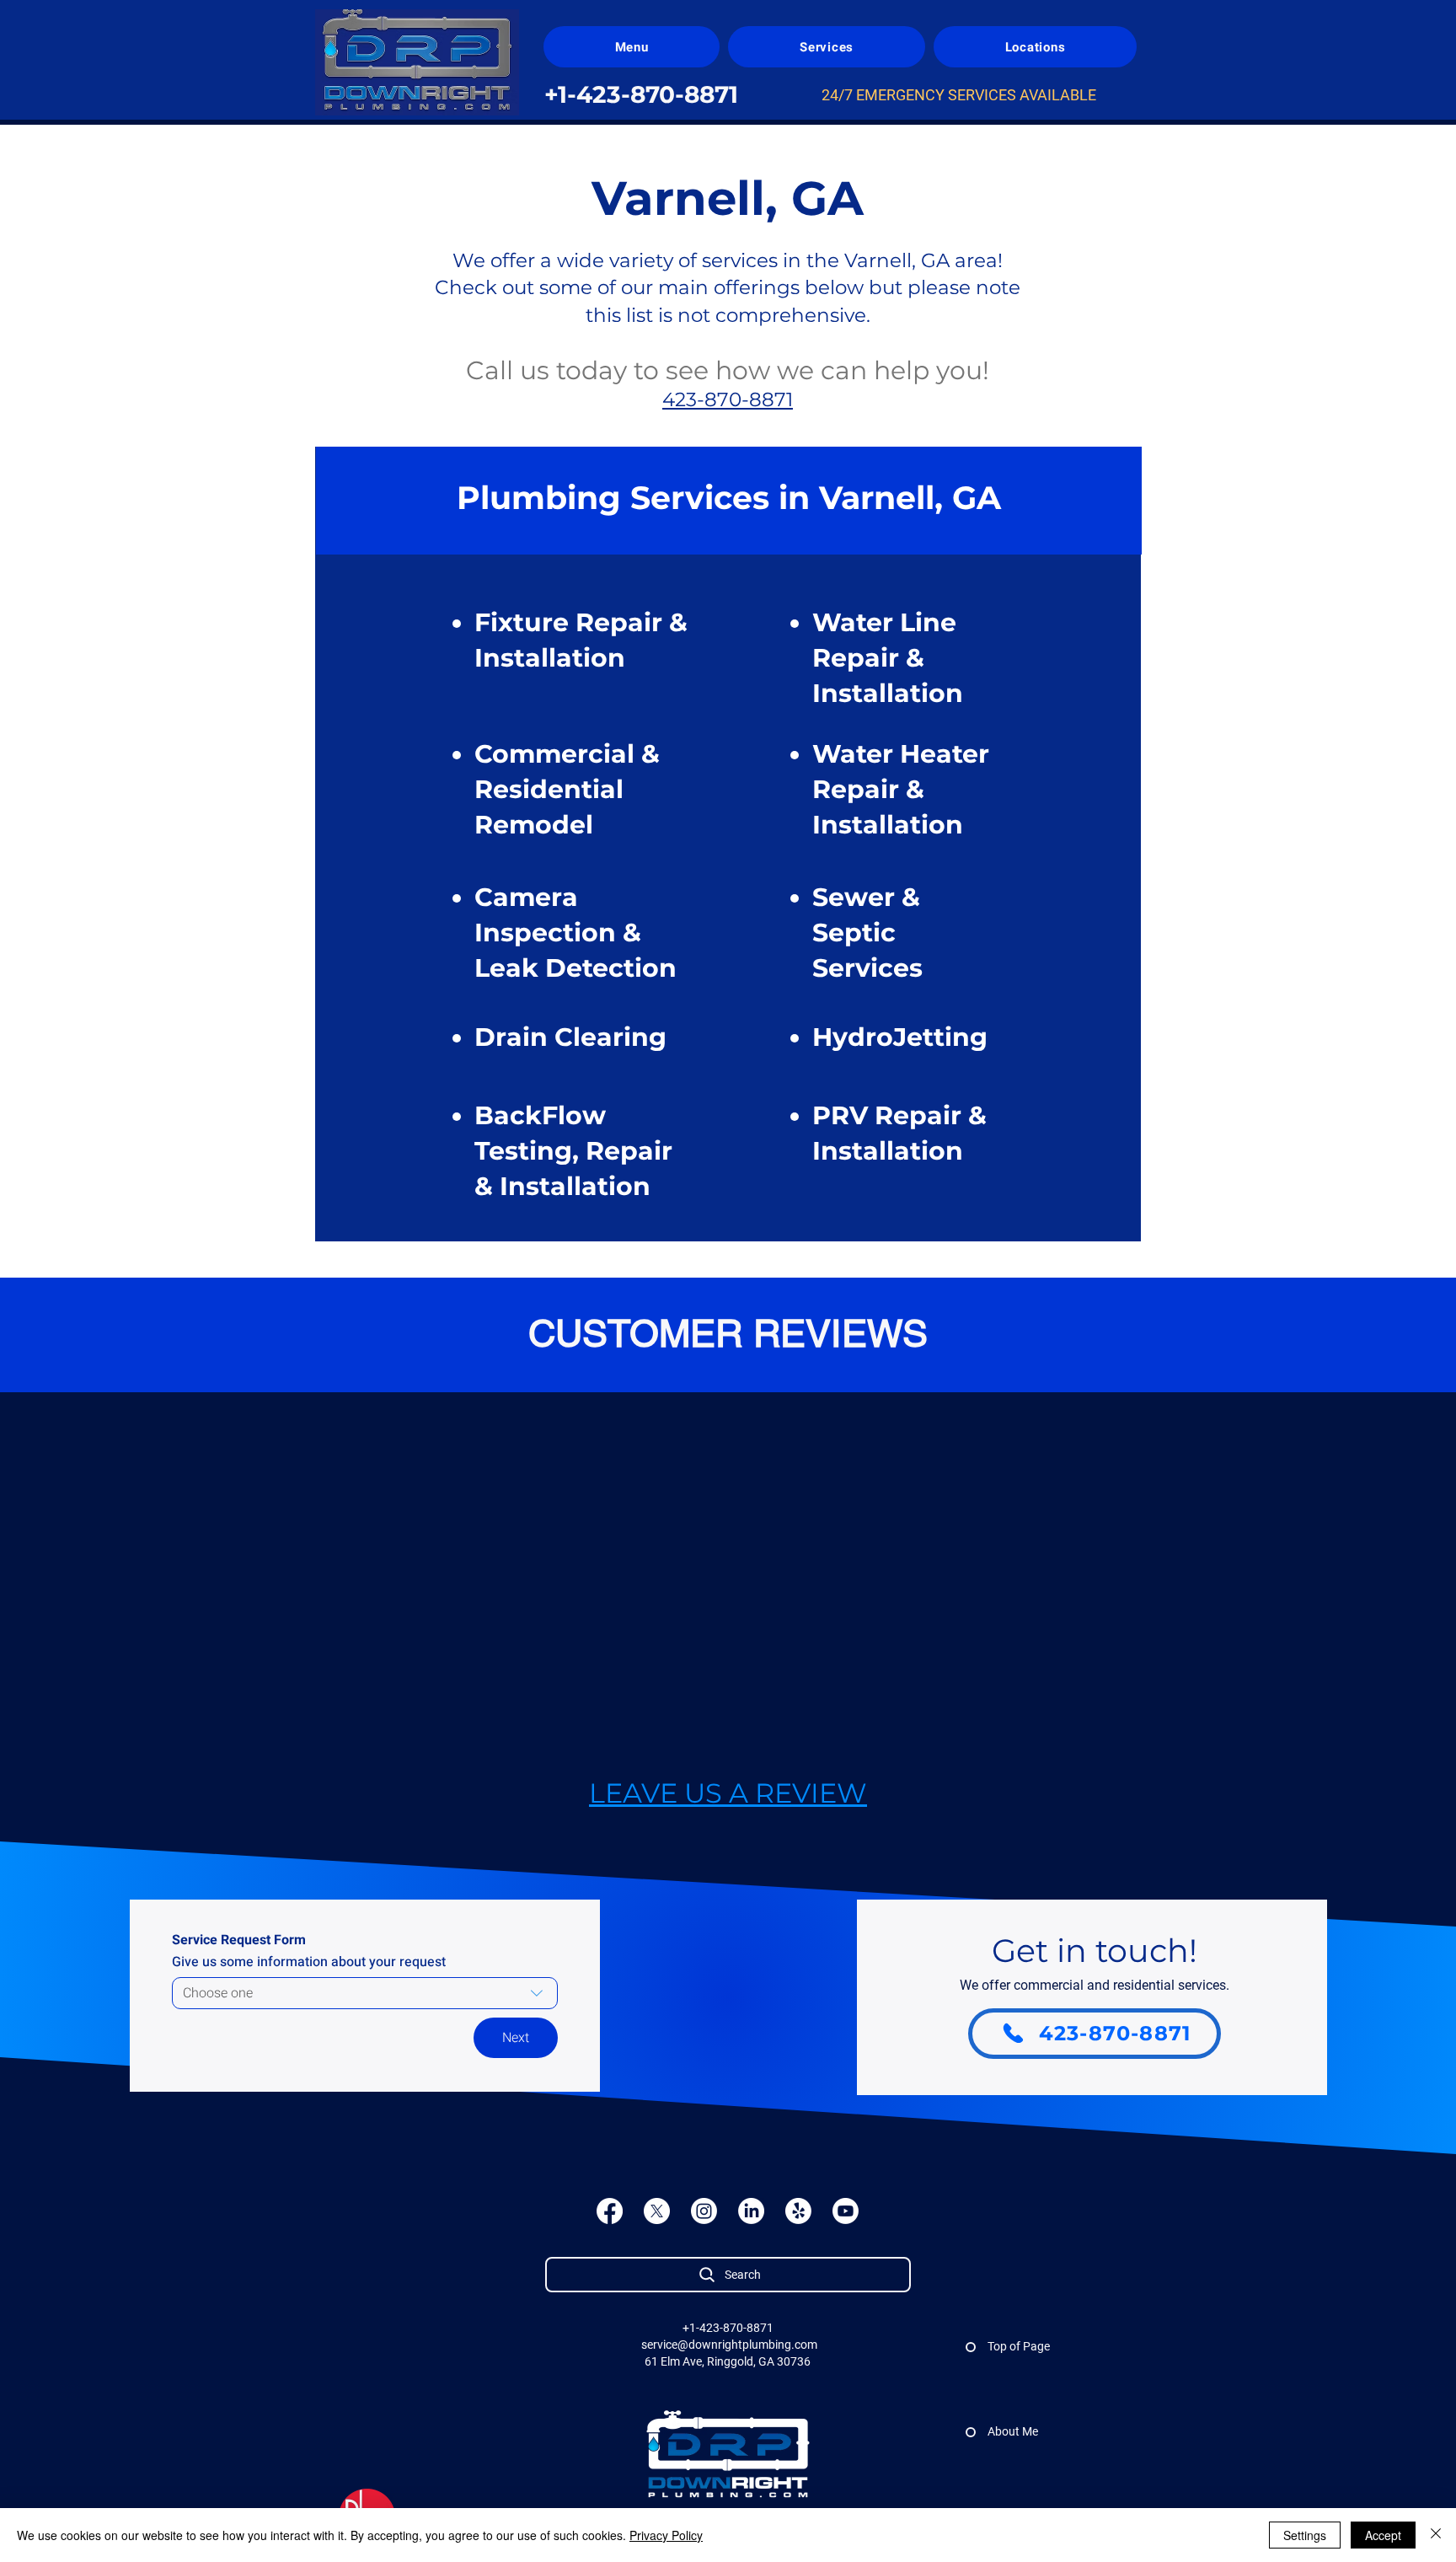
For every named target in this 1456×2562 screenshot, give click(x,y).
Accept (1383, 2535)
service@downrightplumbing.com (729, 2345)
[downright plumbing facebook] (610, 2211)
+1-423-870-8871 (728, 2328)
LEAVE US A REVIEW (728, 1793)
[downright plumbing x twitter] (657, 2211)
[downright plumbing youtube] (846, 2211)
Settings (1305, 2535)
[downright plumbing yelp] (798, 2211)
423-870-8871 (728, 399)
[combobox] (365, 1993)
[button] (632, 47)
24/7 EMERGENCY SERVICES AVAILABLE (959, 95)
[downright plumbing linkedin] (751, 2211)
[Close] (1436, 2535)
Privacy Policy (666, 2535)
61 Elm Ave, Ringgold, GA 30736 (728, 2361)
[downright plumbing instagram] (704, 2211)
